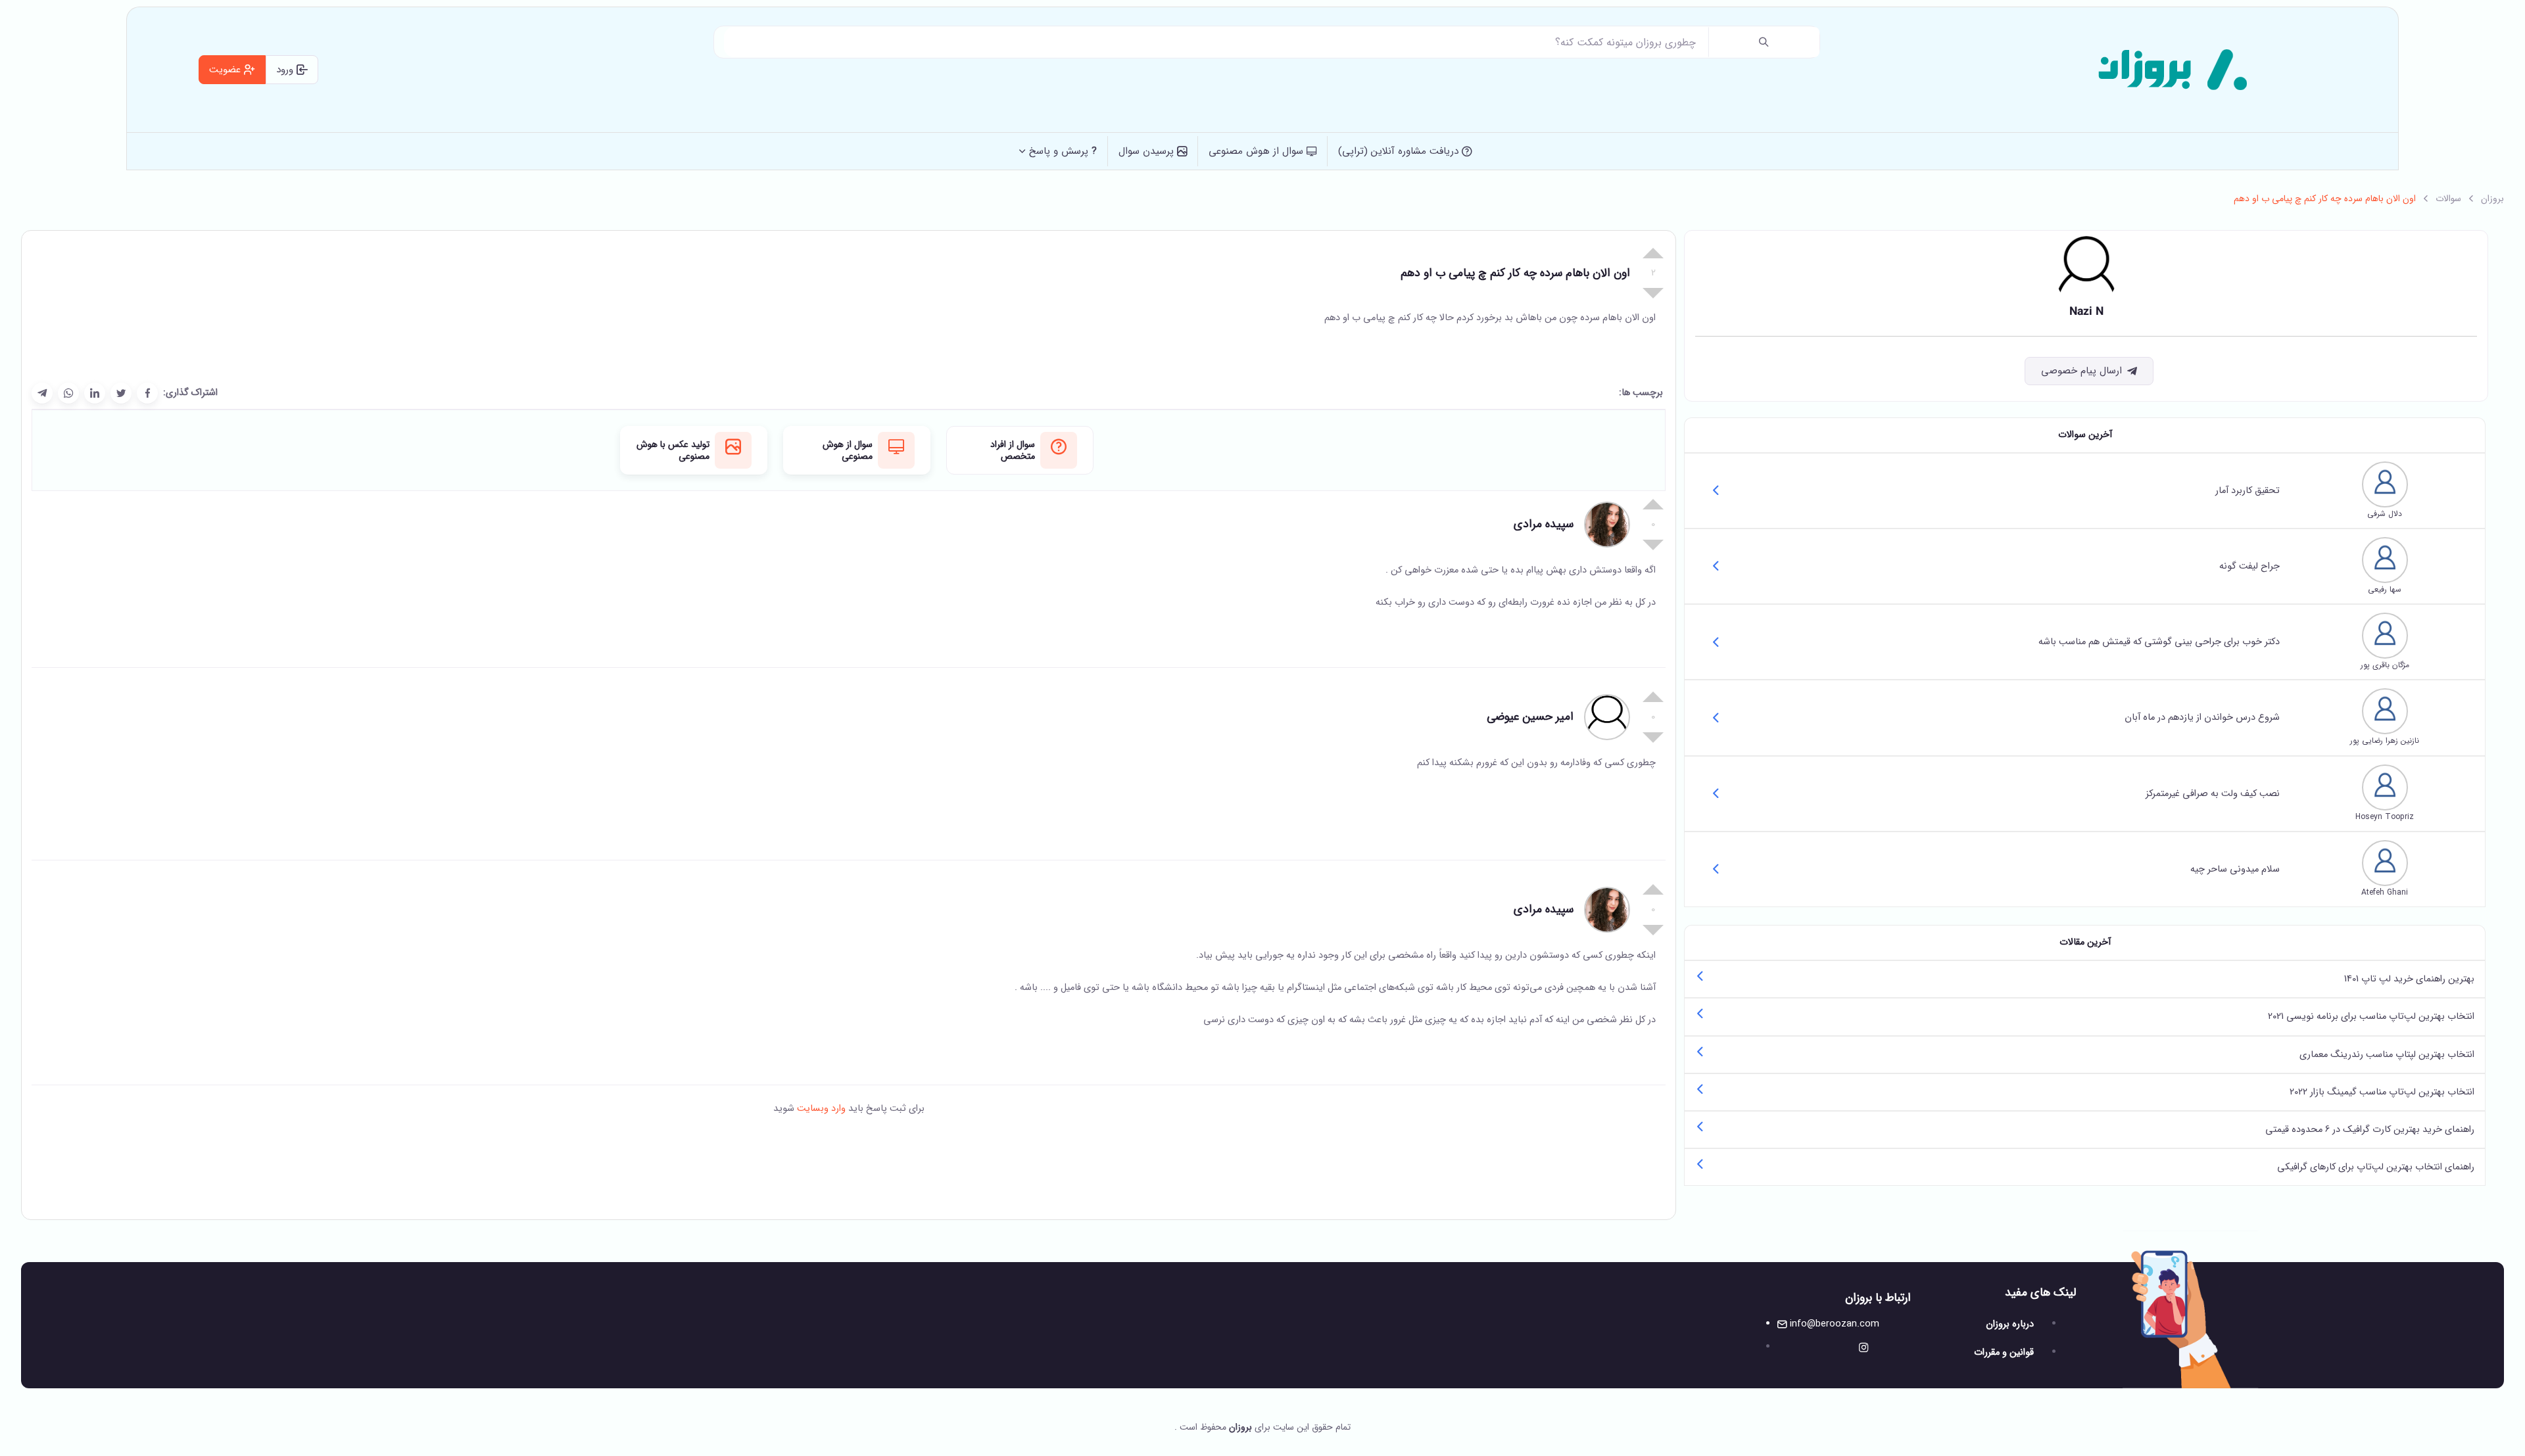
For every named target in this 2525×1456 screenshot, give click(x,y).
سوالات (2448, 199)
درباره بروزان (2010, 1324)
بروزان (2492, 199)
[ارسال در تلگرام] (42, 393)
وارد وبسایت (820, 1109)
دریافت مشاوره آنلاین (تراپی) (1400, 151)
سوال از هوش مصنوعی (1258, 151)
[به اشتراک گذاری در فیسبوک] (147, 393)
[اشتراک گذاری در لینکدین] (95, 393)
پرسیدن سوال (1148, 151)
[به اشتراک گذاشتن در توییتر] (121, 393)
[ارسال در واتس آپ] (68, 393)
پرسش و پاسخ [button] (1063, 151)
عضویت (227, 70)
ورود (286, 70)
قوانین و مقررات (2004, 1352)
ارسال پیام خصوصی (2081, 371)
